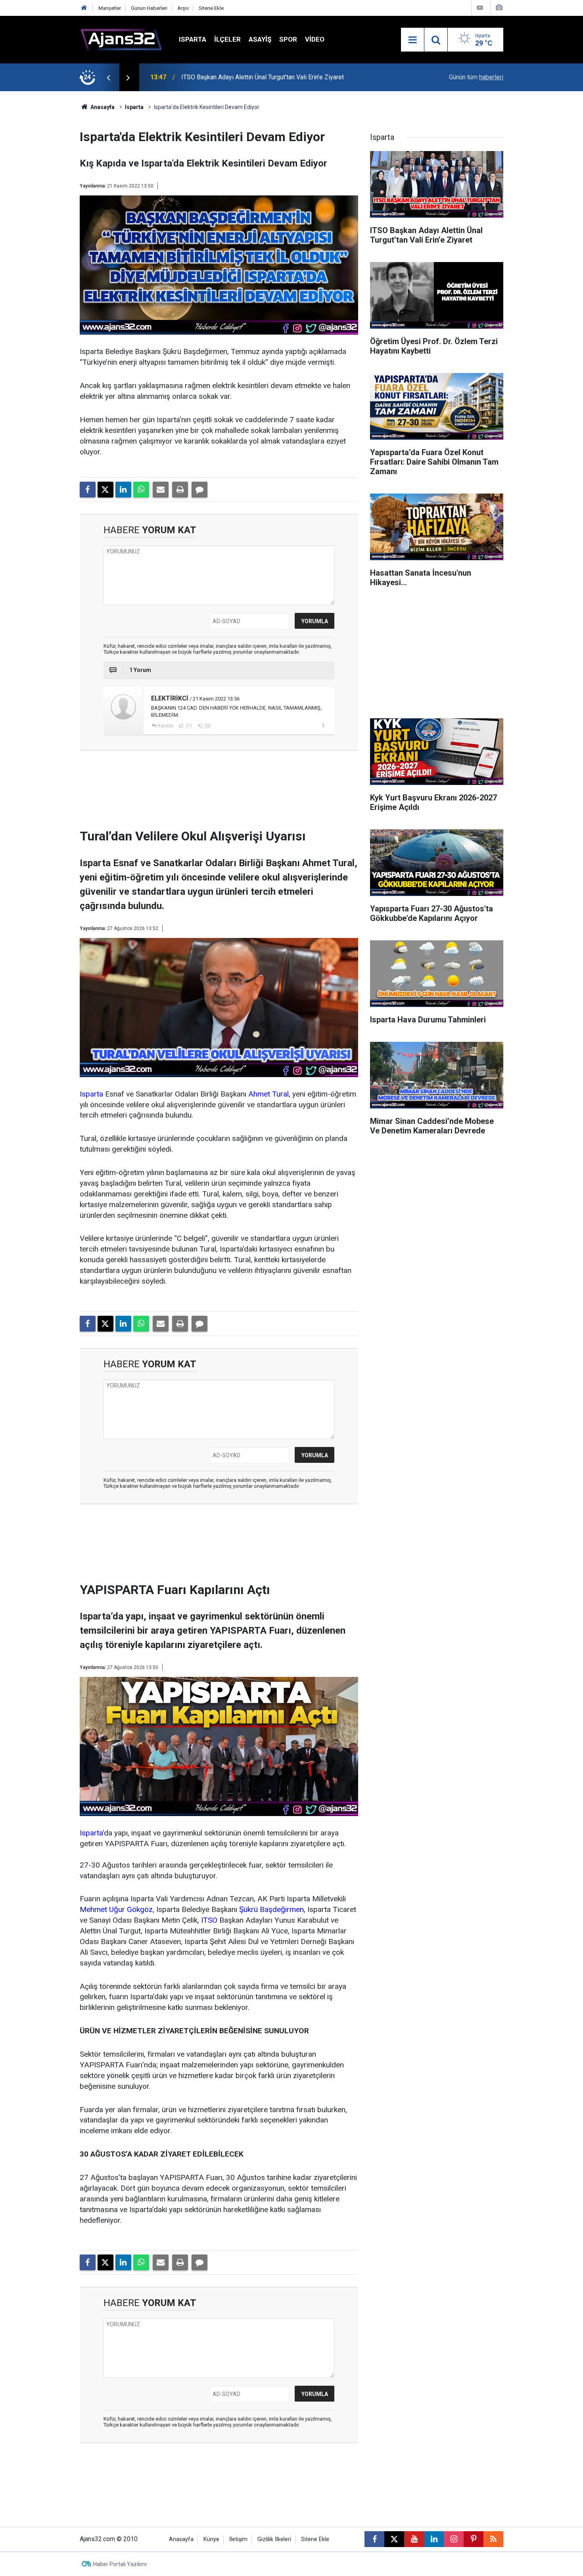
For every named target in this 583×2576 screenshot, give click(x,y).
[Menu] (412, 40)
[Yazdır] (180, 490)
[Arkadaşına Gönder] (161, 490)
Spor (288, 39)
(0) (207, 726)
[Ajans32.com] (121, 39)
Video (315, 39)
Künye (211, 2539)
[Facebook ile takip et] (374, 2539)
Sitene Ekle (211, 8)
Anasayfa (102, 107)
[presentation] (108, 77)
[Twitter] (105, 490)
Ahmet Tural (268, 1094)
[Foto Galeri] (499, 8)
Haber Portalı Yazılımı (120, 2564)
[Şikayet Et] (323, 725)
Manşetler (110, 8)
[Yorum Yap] (199, 490)
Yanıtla (165, 726)
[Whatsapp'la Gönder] (141, 490)
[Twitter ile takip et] (394, 2539)
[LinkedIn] (123, 490)
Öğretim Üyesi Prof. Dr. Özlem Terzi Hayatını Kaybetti (255, 77)
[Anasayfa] (84, 8)
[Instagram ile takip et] (454, 2539)
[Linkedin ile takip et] (434, 2539)
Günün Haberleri (149, 8)
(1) (188, 726)
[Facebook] (88, 490)
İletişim (238, 2539)
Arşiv (183, 8)
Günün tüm (476, 77)
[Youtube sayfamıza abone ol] (414, 2539)
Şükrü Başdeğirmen (271, 1909)
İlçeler (227, 39)
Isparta (193, 39)
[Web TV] (480, 8)
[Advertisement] (42, 210)
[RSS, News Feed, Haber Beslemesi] (493, 2539)
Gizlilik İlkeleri (274, 2539)
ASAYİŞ (260, 39)
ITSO (209, 1920)
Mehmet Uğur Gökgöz (116, 1909)
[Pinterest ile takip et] (474, 2539)
